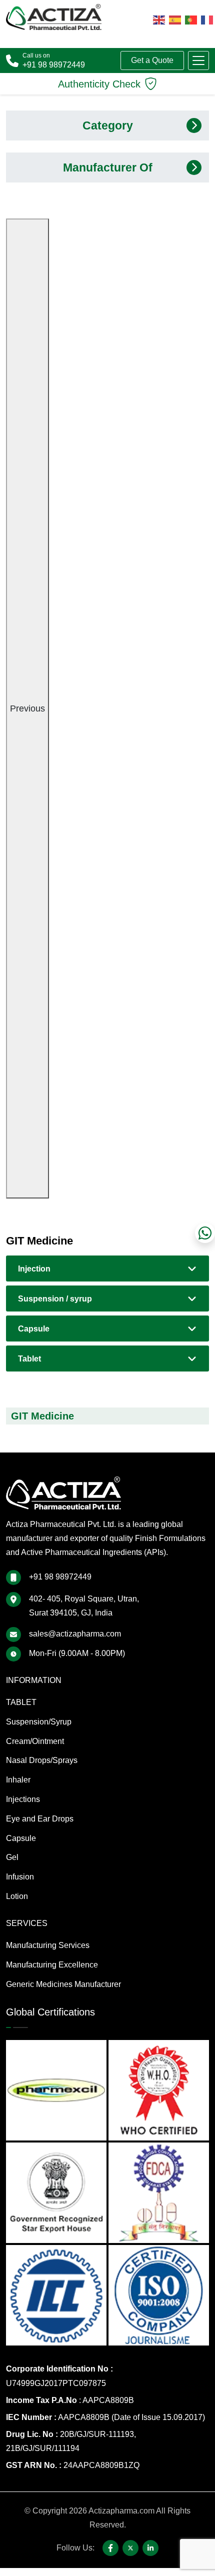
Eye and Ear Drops (40, 1819)
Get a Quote (152, 60)
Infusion (20, 1877)
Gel (12, 1857)
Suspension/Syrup (39, 1722)
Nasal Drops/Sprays (42, 1760)
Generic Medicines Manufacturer (63, 1984)
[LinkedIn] (150, 2548)
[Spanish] (175, 19)
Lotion (17, 1896)
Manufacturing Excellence (52, 1965)
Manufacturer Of (108, 167)
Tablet (29, 1359)
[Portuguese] (191, 19)
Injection (34, 1269)
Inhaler (18, 1780)
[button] (198, 60)
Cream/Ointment (35, 1741)
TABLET (21, 1702)
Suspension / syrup (55, 1299)
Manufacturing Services (48, 1945)
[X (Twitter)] (130, 2548)
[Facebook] (110, 2548)
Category (108, 125)
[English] (159, 19)
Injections (23, 1799)
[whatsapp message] (205, 1233)
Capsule (34, 1329)
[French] (207, 19)
